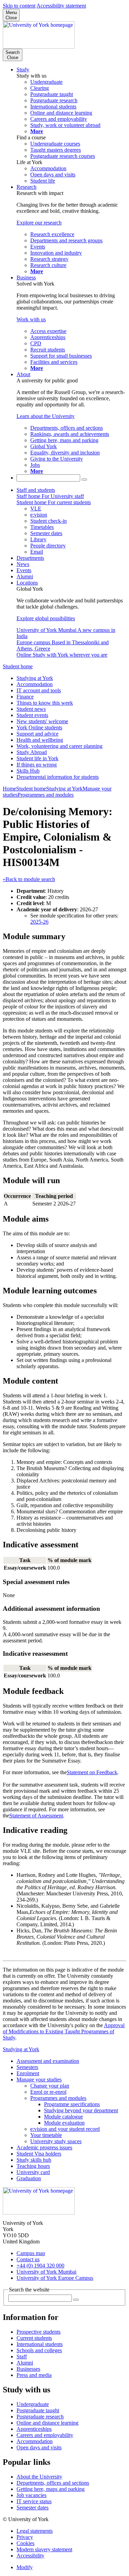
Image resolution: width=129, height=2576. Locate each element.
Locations (27, 583)
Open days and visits (39, 2447)
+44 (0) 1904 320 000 (40, 2266)
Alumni (25, 576)
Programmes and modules (46, 795)
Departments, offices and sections (53, 2483)
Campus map (31, 2253)
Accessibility (30, 2556)
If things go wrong (37, 765)
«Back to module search (29, 879)
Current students (34, 2338)
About (23, 374)
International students (40, 2344)
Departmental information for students (58, 777)
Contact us (28, 2259)
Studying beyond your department (81, 2110)
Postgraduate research (40, 2417)
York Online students (39, 727)
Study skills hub (34, 2160)
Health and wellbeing (40, 740)
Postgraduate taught (38, 2410)
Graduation (29, 2178)
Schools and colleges (39, 2350)
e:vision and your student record (65, 2129)
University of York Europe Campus (55, 2278)
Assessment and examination (48, 2061)
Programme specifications (72, 2104)
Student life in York (37, 758)
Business (26, 278)
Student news (31, 709)
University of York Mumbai (46, 2272)
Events (24, 570)
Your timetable (46, 2135)
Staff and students (36, 490)
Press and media (34, 2375)
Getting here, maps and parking (51, 2489)
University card (33, 2172)
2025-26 (39, 922)
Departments (30, 558)
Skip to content (19, 6)
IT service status (34, 2501)
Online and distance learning (47, 2423)
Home (9, 789)
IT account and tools (39, 690)
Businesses (28, 2369)
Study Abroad (32, 752)
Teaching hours (33, 2166)
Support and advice (37, 734)
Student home (18, 666)
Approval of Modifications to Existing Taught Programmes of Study (64, 2031)
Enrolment (28, 2073)
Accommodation (35, 684)
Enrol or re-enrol (48, 2092)
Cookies (25, 2543)
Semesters (27, 2067)
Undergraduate (33, 2404)
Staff (22, 2356)
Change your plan (50, 2086)
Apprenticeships (34, 2429)
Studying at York (35, 678)
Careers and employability (45, 2435)
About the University (39, 2477)
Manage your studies (39, 2080)
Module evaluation (64, 2123)
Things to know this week (45, 703)
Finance (25, 697)
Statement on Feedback (92, 1772)
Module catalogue (63, 2117)
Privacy (25, 2537)
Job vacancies (31, 2495)
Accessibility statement (61, 6)
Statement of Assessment (36, 1816)
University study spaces (56, 2141)
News (23, 564)
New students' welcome (42, 721)
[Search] (84, 480)
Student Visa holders (39, 2154)
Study (23, 70)
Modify (25, 2567)
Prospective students (39, 2332)
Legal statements (35, 2531)
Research (26, 187)
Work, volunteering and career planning (60, 746)
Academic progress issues (44, 2147)
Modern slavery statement (44, 2549)
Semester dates (33, 2508)
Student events (32, 715)
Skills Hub (28, 771)
